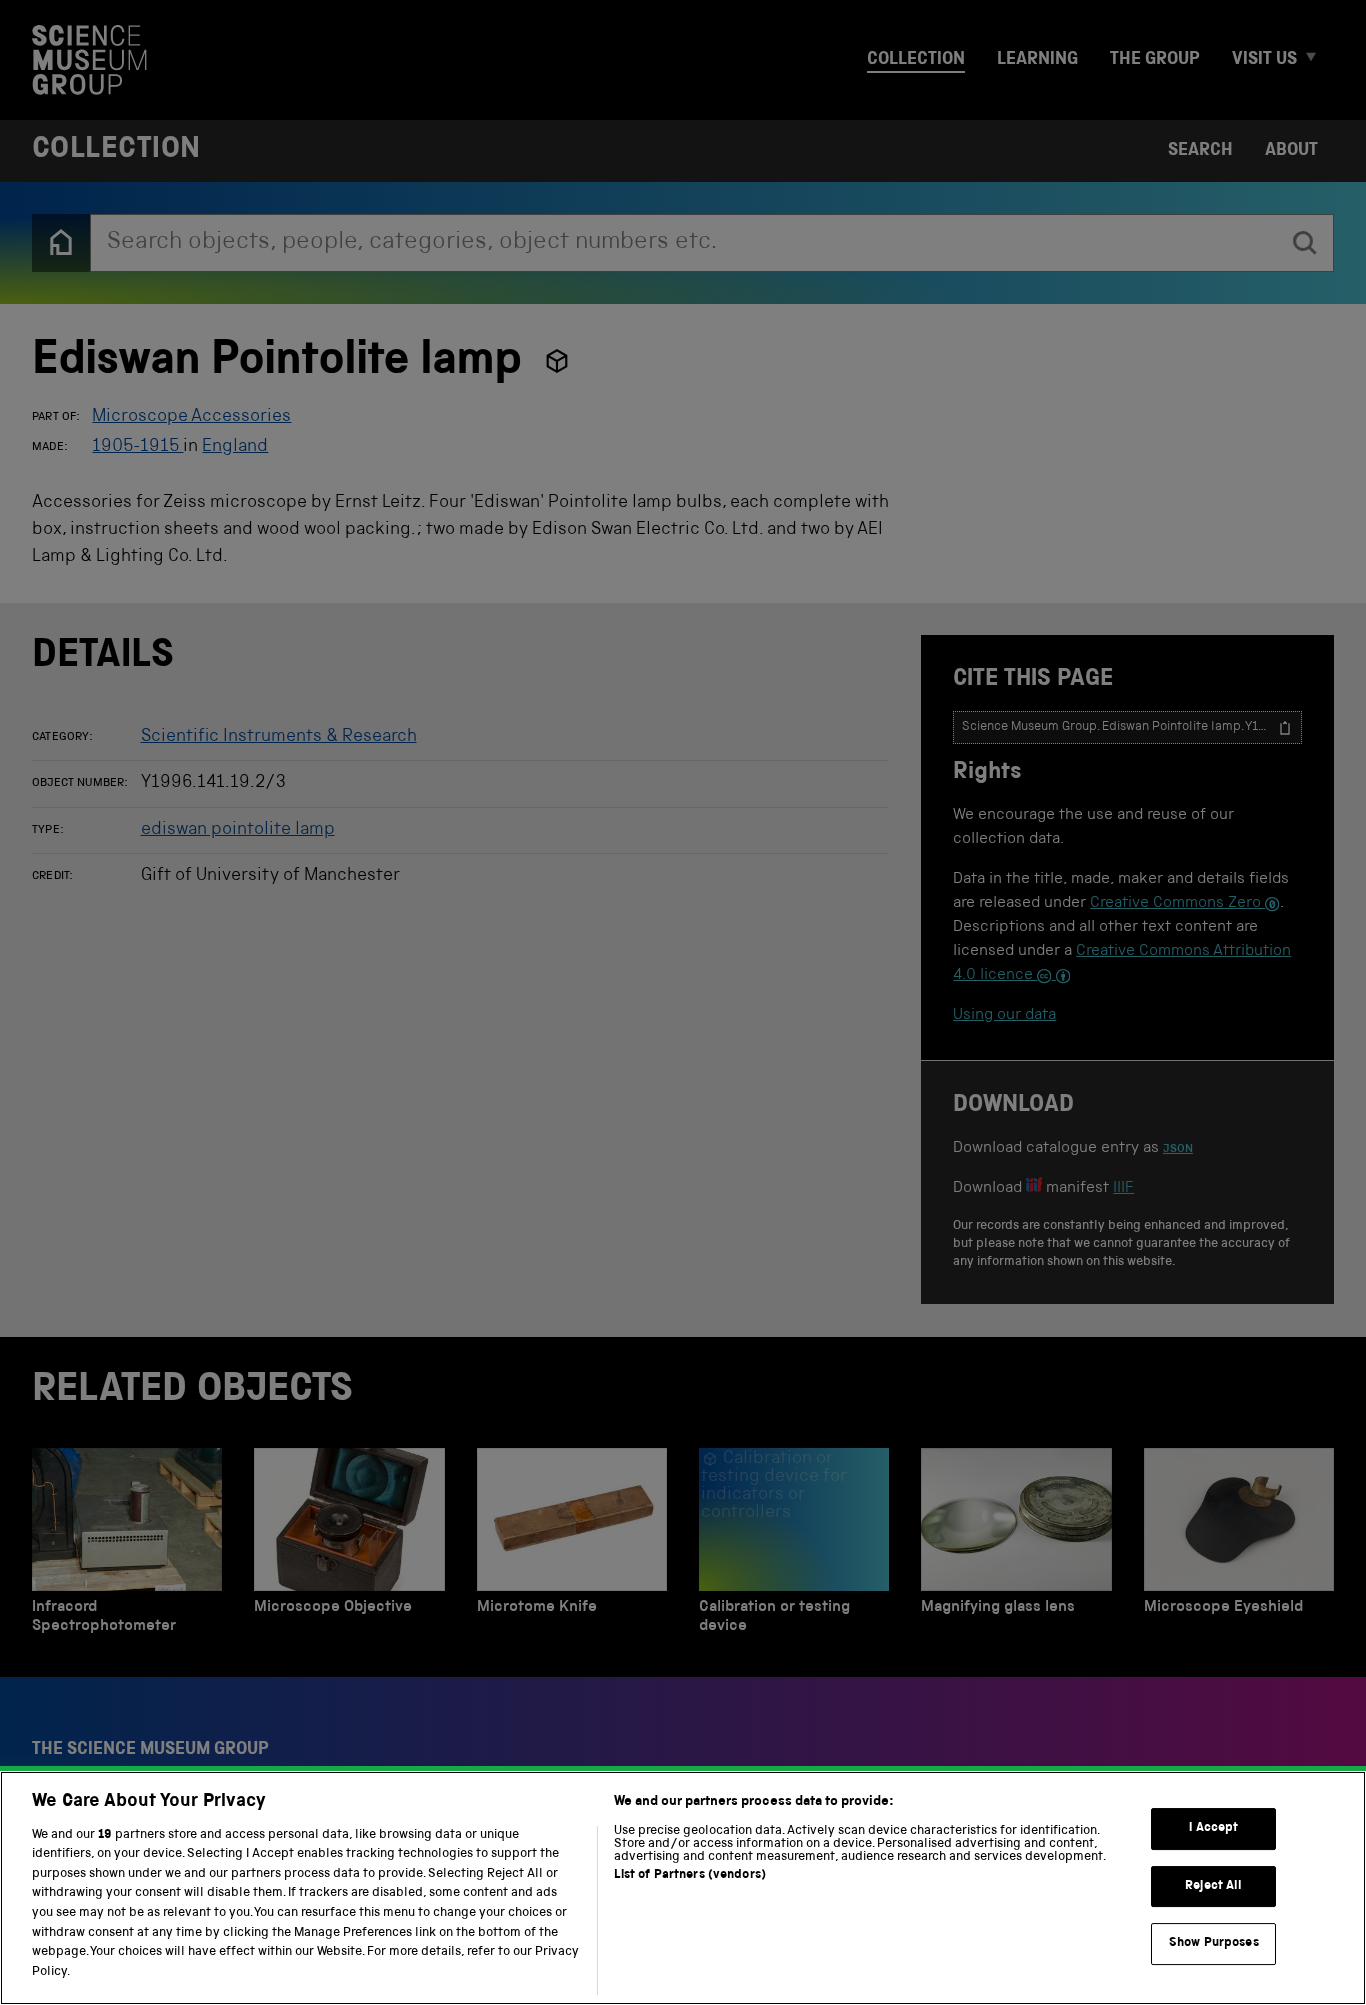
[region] (683, 1888)
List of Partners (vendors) (690, 1875)
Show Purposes (1214, 1943)
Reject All (1213, 1886)
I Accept (1213, 1828)
